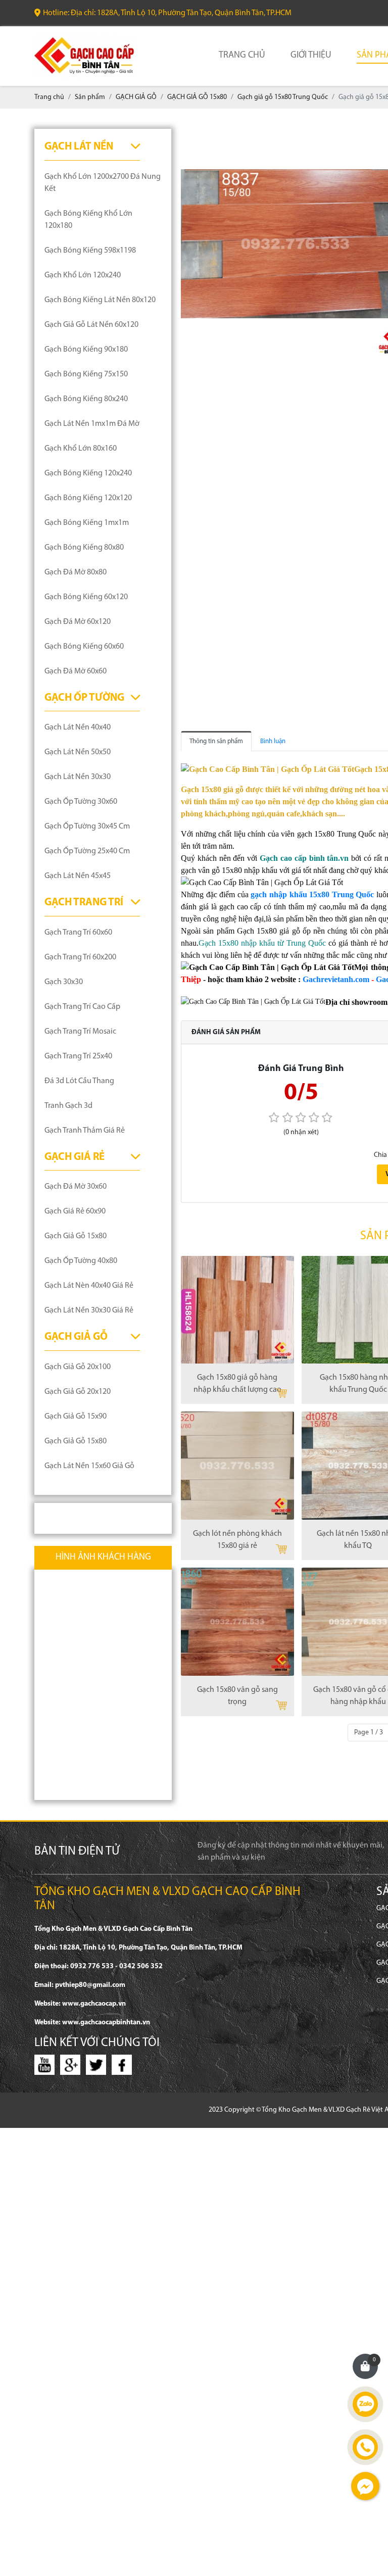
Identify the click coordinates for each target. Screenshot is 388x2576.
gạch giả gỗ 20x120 (78, 1392)
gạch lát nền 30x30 (78, 777)
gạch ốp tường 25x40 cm (87, 851)
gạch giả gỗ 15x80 (76, 1236)
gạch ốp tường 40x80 (81, 1261)
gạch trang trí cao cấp (82, 1007)
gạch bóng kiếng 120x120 (88, 498)
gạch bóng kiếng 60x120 (86, 597)
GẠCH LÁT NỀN (79, 147)
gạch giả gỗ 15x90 (76, 1417)
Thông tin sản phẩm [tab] (216, 741)
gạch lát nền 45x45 (78, 876)
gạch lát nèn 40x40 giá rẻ (89, 1286)
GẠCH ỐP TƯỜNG (84, 698)
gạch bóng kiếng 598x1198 (90, 251)
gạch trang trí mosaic (80, 1032)
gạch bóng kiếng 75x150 (86, 374)
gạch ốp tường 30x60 (81, 802)
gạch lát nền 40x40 (78, 727)
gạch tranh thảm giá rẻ (85, 1131)
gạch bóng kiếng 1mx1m (87, 523)
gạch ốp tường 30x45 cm (87, 827)
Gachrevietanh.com (336, 979)
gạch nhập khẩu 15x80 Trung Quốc (312, 894)
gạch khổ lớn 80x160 (81, 449)
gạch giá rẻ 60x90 (75, 1211)
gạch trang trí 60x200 (80, 957)
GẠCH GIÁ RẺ (75, 1157)
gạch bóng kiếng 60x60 (84, 647)
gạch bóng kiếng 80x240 (86, 399)
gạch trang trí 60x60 (78, 933)
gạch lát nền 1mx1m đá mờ (92, 424)
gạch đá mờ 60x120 (78, 622)
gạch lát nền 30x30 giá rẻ (89, 1310)
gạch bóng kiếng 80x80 (84, 548)
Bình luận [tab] (273, 741)
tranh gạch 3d (68, 1106)
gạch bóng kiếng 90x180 (86, 350)
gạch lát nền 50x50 (78, 752)
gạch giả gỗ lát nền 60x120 (91, 325)
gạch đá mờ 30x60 (76, 1187)
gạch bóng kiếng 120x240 (88, 473)
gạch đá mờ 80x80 (76, 572)
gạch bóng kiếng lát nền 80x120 (100, 300)
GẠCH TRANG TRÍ (84, 903)
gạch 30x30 (64, 982)
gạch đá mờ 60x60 (76, 671)
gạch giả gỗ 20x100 (78, 1367)
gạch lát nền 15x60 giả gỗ (89, 1466)
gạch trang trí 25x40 (78, 1056)
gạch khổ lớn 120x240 (83, 275)
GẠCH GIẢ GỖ (76, 1337)
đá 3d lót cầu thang (79, 1081)
